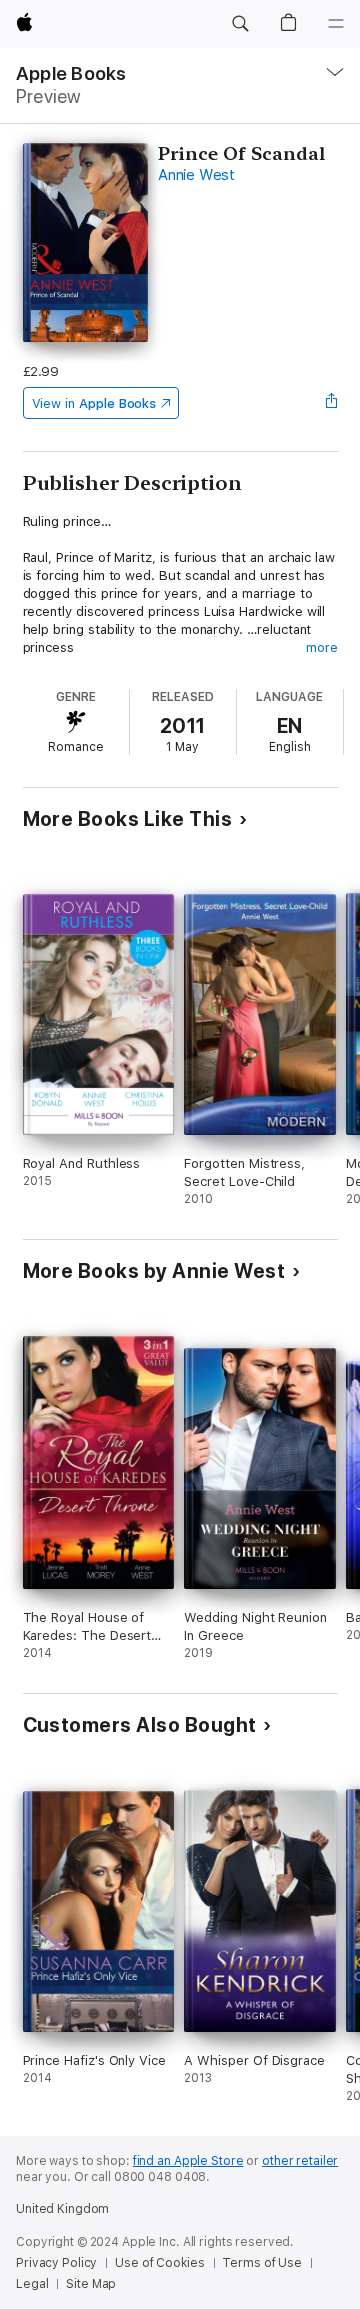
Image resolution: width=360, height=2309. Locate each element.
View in (94, 403)
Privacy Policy (56, 2263)
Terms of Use (262, 2263)
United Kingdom (62, 2209)
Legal (32, 2284)
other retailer (300, 2161)
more (322, 647)
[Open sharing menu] (331, 403)
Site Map (91, 2284)
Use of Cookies (159, 2263)
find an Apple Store (188, 2161)
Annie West (196, 175)
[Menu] (336, 24)
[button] (240, 24)
